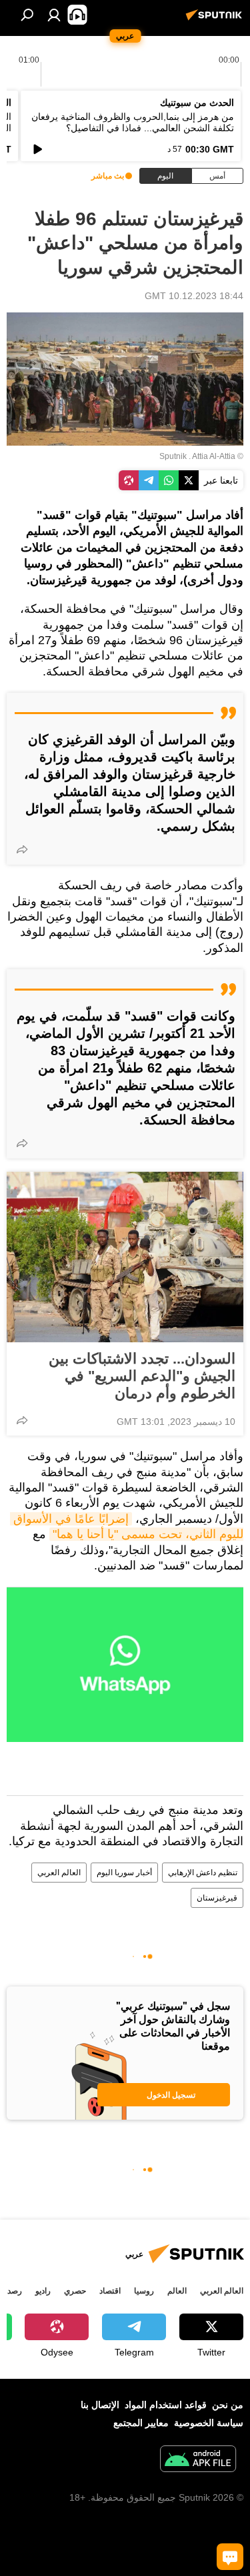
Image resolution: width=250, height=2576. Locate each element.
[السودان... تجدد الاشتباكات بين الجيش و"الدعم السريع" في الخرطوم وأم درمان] (125, 1257)
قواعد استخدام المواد (166, 2405)
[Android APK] (198, 2460)
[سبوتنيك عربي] (216, 20)
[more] (22, 849)
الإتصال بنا (100, 2405)
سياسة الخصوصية (209, 2423)
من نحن (228, 2405)
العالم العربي (59, 1873)
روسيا (144, 2291)
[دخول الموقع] (54, 15)
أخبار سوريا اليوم (124, 1873)
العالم (177, 2291)
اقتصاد (110, 2291)
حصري (75, 2291)
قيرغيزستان (217, 1898)
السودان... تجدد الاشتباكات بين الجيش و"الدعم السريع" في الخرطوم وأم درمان (142, 1376)
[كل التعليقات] (230, 2557)
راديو (43, 2291)
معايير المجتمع (141, 2423)
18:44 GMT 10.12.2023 (194, 296)
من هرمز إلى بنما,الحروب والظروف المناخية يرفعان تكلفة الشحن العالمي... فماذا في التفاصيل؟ (133, 122)
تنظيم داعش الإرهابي (203, 1873)
